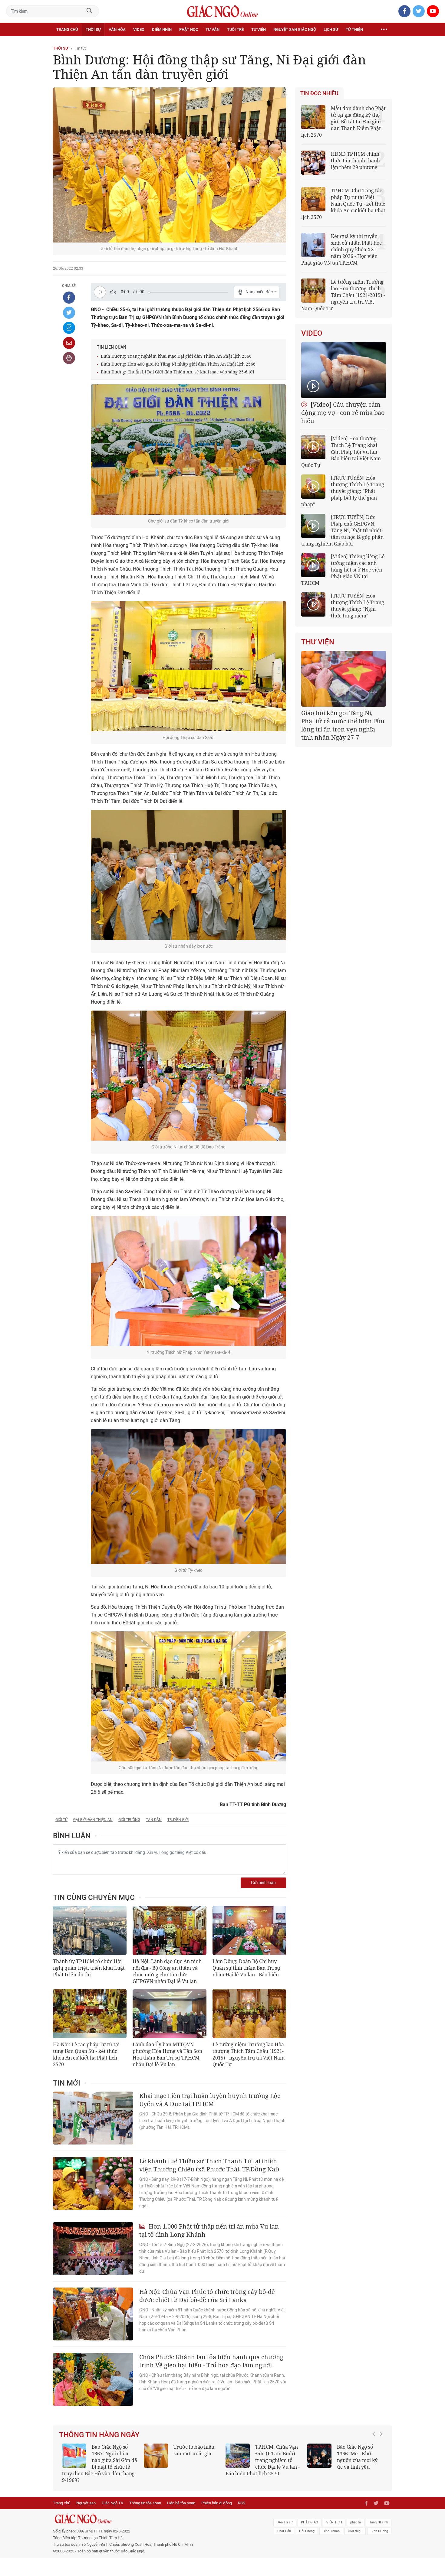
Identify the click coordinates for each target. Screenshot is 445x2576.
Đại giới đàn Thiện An (93, 1820)
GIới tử (61, 1820)
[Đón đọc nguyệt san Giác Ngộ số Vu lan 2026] (238, 2456)
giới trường (129, 1820)
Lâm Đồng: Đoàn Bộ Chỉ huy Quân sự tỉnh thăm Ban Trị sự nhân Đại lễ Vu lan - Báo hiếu (246, 1968)
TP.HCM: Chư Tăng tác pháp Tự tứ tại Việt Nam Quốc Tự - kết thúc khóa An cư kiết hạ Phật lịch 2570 (343, 204)
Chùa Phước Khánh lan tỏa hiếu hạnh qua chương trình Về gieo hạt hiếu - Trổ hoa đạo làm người (211, 2361)
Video (139, 29)
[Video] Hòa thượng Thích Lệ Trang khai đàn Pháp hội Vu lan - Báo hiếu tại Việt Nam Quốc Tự (341, 452)
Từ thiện (354, 29)
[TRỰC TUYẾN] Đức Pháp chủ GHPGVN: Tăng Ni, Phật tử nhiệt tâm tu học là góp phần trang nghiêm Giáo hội (342, 530)
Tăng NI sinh (379, 2516)
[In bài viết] (69, 358)
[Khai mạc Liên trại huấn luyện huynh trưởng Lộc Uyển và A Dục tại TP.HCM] (93, 2118)
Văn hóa (117, 29)
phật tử (356, 2516)
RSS (242, 2496)
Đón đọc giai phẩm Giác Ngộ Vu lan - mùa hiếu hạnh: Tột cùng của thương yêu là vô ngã (345, 2460)
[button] (375, 2457)
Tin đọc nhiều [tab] (319, 93)
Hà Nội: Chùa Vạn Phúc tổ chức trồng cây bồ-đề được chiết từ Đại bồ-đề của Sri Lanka (207, 2296)
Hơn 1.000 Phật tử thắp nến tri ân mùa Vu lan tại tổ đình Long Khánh (209, 2230)
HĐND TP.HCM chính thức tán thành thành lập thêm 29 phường (355, 161)
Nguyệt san (86, 2496)
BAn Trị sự (285, 2516)
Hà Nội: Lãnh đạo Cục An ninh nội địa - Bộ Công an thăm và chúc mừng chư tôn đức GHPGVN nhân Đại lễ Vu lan (167, 1971)
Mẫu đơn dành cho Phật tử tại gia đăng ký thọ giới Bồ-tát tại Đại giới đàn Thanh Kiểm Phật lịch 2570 (343, 122)
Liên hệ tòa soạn (181, 2496)
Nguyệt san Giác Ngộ (295, 29)
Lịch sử (331, 29)
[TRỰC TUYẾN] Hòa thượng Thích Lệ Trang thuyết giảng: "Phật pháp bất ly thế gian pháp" (343, 491)
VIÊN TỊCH (334, 2516)
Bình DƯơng (379, 2524)
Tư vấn (213, 29)
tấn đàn (154, 1820)
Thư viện (318, 642)
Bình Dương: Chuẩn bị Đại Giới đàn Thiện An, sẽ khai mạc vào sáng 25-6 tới (177, 372)
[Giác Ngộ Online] (155, 2512)
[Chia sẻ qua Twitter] (69, 313)
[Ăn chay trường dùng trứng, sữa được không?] (156, 2456)
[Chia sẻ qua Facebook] (69, 298)
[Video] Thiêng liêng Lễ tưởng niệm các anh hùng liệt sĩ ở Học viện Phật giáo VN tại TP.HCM (343, 570)
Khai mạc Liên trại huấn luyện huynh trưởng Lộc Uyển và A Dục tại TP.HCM (210, 2100)
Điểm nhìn (162, 29)
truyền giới (178, 1820)
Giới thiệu (355, 2524)
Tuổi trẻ (235, 29)
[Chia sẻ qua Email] (69, 343)
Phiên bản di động (217, 2496)
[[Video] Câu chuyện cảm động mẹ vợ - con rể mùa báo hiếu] (344, 370)
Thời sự (93, 29)
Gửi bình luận (263, 1883)
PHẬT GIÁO (310, 2516)
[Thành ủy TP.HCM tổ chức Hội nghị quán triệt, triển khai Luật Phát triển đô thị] (90, 1930)
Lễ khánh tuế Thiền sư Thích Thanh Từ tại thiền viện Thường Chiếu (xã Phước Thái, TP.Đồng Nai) (209, 2165)
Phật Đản (284, 2524)
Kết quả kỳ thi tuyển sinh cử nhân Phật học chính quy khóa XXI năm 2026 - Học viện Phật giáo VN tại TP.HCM (341, 249)
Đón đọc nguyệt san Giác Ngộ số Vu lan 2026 (278, 2454)
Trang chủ (67, 29)
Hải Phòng (307, 2524)
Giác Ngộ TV (112, 2496)
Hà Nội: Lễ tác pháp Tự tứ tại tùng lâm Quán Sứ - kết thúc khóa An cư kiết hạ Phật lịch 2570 (86, 2054)
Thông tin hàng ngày (99, 2435)
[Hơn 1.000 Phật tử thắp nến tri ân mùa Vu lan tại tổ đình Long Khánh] (93, 2249)
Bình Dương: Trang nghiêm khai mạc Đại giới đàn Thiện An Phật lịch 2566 (176, 356)
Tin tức (81, 48)
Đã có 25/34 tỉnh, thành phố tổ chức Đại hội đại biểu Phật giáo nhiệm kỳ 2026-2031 (343, 721)
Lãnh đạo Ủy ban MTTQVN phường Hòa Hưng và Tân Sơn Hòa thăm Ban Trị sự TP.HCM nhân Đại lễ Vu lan (167, 2054)
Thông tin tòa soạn (145, 2496)
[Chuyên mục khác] (384, 30)
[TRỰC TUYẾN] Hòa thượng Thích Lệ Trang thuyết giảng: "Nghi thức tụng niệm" (358, 606)
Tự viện (259, 29)
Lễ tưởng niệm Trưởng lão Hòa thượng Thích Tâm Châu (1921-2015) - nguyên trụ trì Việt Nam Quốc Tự (249, 2054)
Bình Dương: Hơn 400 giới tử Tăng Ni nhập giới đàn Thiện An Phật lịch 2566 (178, 364)
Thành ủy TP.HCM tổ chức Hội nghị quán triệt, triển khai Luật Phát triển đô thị (89, 1968)
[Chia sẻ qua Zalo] (69, 328)
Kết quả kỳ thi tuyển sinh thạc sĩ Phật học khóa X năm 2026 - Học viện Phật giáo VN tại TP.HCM (97, 2460)
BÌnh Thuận (331, 2524)
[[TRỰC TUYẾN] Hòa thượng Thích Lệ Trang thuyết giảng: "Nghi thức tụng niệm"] (313, 604)
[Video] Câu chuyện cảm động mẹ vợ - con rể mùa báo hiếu (343, 413)
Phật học (189, 29)
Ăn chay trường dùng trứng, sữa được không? (192, 2454)
